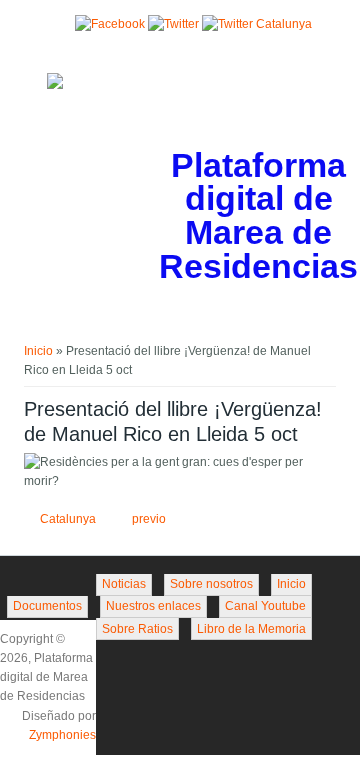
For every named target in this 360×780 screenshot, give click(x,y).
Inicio (38, 351)
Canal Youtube (265, 606)
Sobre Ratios (137, 629)
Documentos (47, 606)
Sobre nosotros (211, 584)
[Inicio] (55, 85)
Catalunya (68, 519)
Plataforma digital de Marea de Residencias (258, 216)
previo (149, 519)
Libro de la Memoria (251, 629)
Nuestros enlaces (153, 606)
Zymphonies (62, 735)
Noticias (124, 584)
